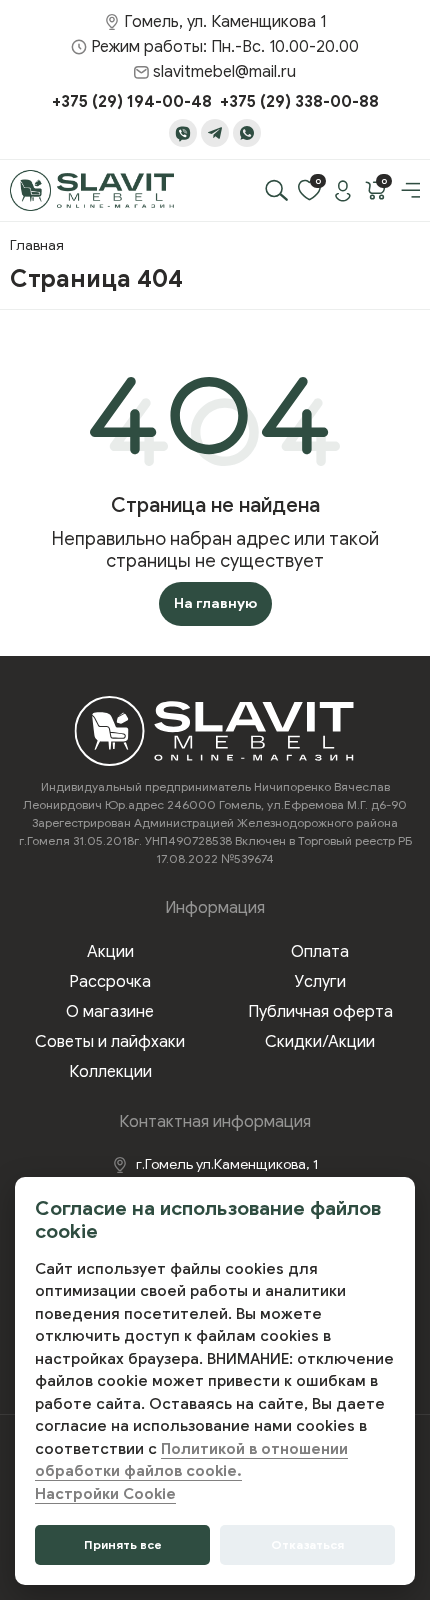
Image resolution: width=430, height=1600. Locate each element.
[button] (408, 190)
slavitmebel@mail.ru (224, 72)
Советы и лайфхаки (110, 1042)
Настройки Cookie (105, 1494)
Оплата (320, 952)
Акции (110, 952)
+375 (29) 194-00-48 (132, 102)
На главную (215, 603)
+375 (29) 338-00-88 (299, 102)
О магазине (110, 1012)
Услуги (320, 982)
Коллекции (110, 1072)
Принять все (123, 1544)
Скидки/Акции (320, 1042)
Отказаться (307, 1544)
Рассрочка (110, 982)
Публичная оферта (320, 1012)
